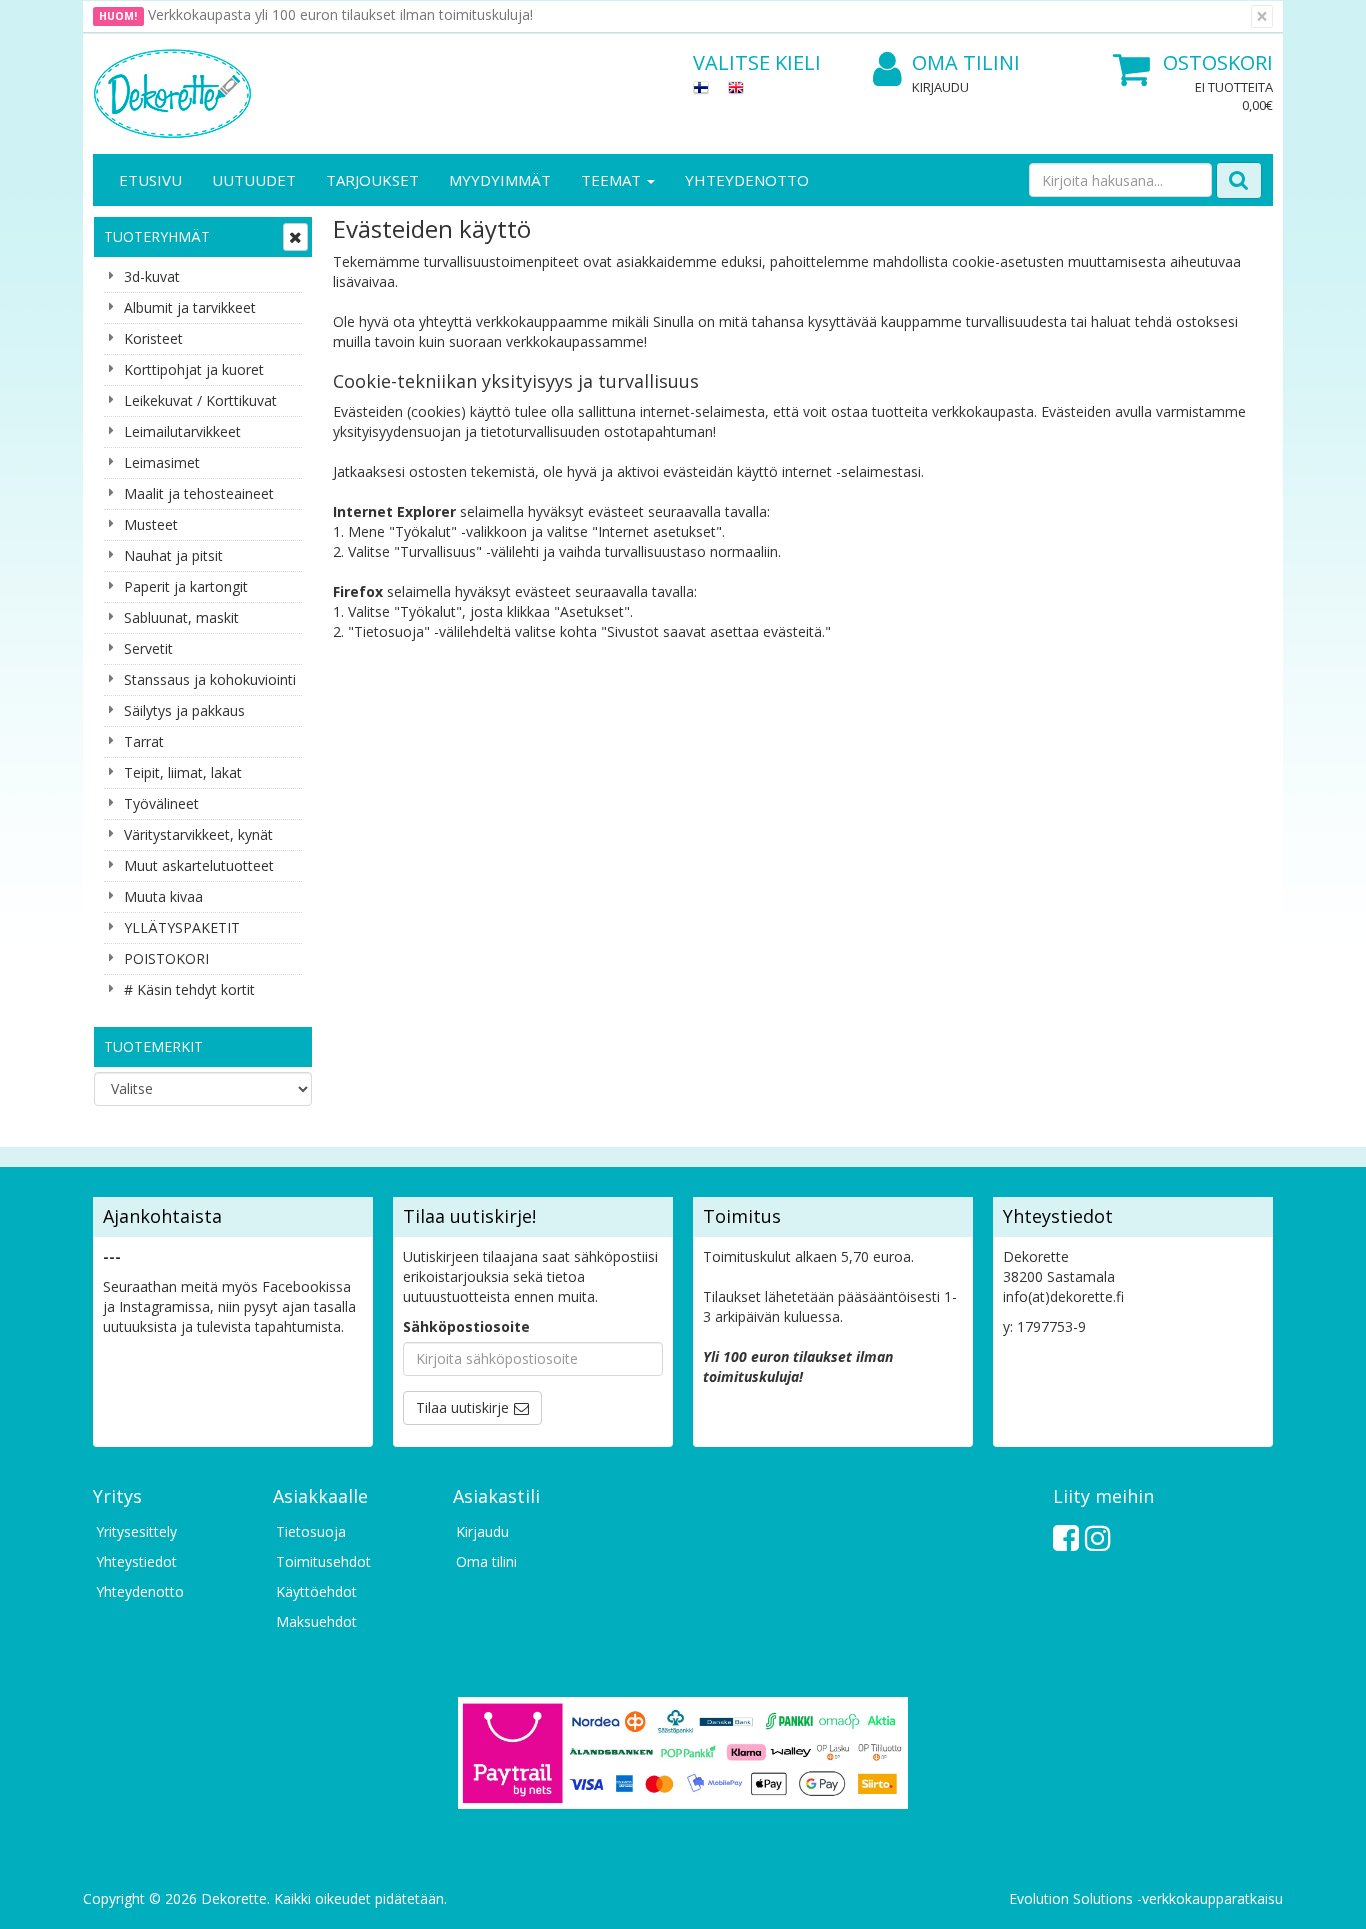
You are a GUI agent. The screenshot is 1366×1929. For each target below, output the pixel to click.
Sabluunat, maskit (181, 617)
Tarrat (144, 741)
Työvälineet (161, 803)
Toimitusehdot (323, 1561)
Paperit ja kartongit (186, 586)
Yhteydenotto (747, 180)
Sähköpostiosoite (466, 1326)
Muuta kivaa (163, 896)
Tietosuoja (311, 1531)
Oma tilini (966, 62)
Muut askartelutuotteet (199, 865)
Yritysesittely (136, 1531)
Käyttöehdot (316, 1591)
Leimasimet (162, 462)
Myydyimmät (500, 180)
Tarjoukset (372, 180)
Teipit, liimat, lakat (183, 772)
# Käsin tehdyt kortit (189, 989)
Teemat (613, 180)
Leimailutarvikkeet (182, 431)
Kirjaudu (940, 87)
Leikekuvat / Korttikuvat (200, 400)
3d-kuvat (152, 276)
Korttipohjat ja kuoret (194, 369)
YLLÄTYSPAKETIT (182, 927)
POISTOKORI (166, 958)
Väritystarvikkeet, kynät (198, 834)
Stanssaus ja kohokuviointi (210, 679)
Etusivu (150, 180)
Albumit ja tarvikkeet (190, 307)
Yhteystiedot (136, 1561)
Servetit (148, 648)
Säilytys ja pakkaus (184, 710)
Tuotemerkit (153, 1046)
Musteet (151, 524)
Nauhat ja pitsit (173, 555)
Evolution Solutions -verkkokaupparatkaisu (1146, 1898)
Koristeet (153, 338)
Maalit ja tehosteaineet (199, 493)
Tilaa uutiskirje (462, 1407)
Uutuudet (254, 180)
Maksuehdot (316, 1621)
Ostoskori (1218, 62)
